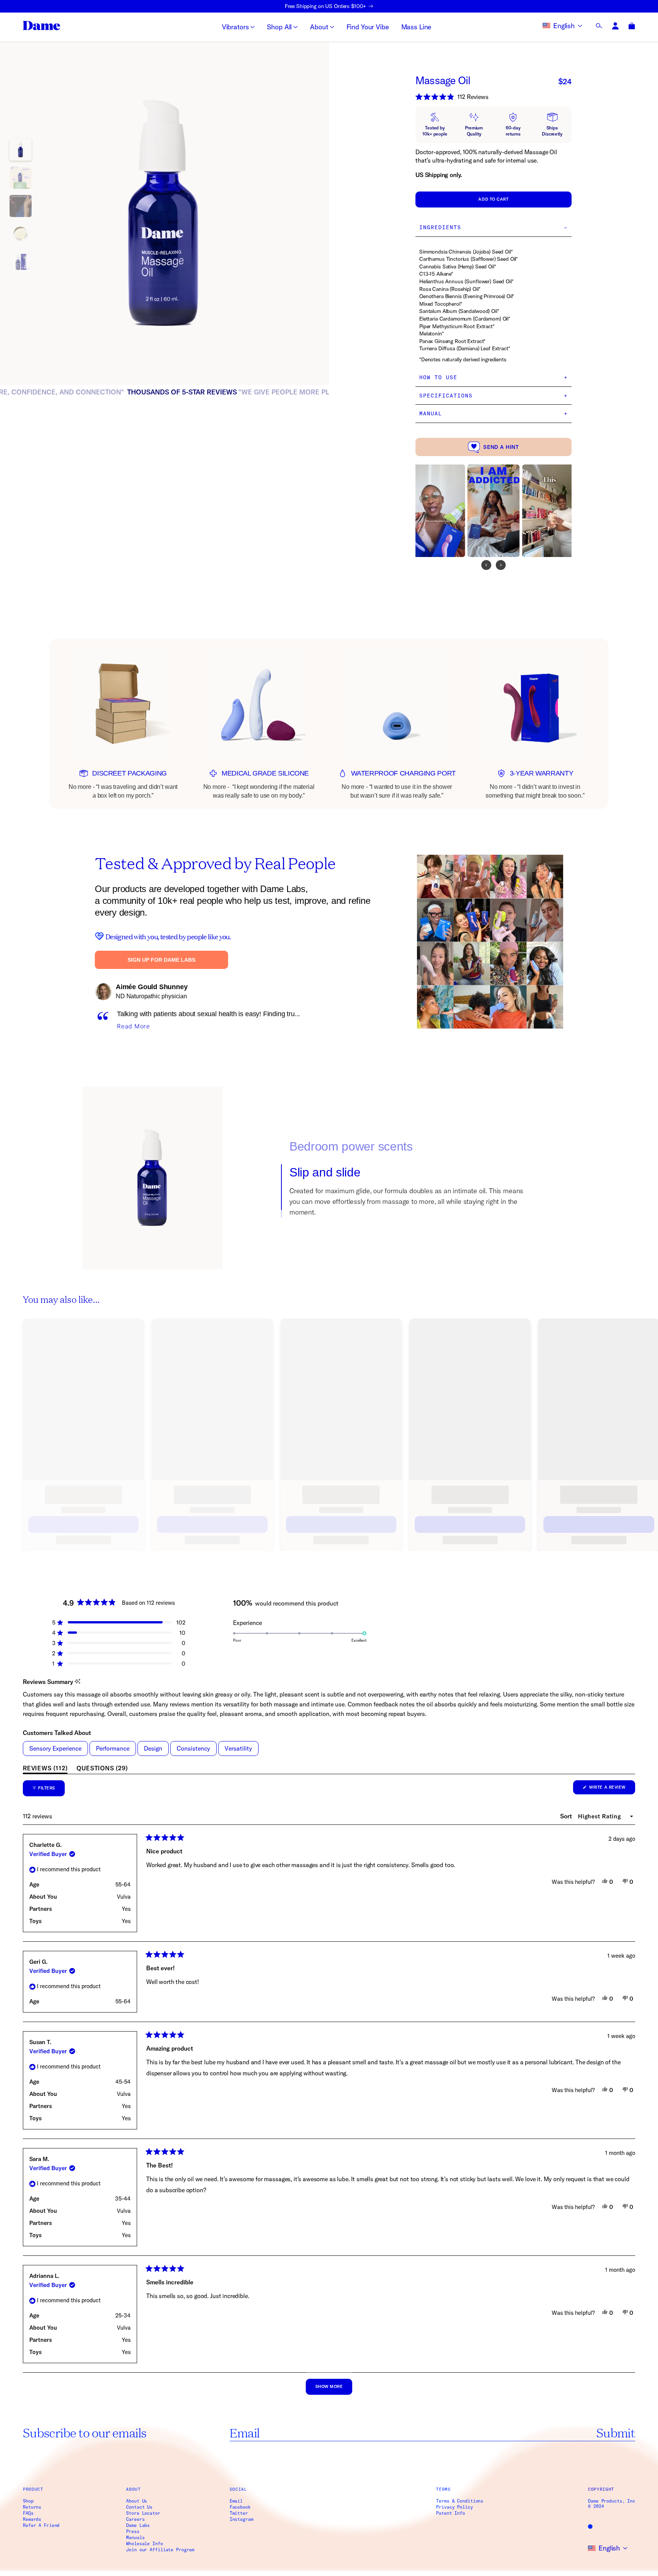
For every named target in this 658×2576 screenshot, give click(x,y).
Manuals (135, 2538)
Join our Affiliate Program (160, 2550)
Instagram (241, 2519)
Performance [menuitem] (113, 1748)
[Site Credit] (590, 2527)
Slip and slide (325, 1204)
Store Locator (143, 2513)
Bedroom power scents (351, 1152)
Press (133, 2531)
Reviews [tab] (45, 1769)
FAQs (28, 2513)
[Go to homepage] (42, 26)
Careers (135, 2519)
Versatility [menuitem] (238, 1748)
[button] (493, 97)
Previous (82, 214)
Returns (32, 2507)
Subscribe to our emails (85, 2432)
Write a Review (612, 1789)
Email (236, 2501)
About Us (137, 2501)
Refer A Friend (41, 2525)
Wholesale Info (144, 2544)
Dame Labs (138, 2525)
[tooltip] (77, 1682)
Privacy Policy (454, 2507)
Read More (133, 1026)
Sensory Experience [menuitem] (55, 1748)
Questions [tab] (102, 1769)
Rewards (32, 2519)
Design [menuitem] (153, 1748)
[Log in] (616, 26)
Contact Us (139, 2507)
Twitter (239, 2513)
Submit (616, 2432)
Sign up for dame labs (161, 960)
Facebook (240, 2507)
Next (247, 214)
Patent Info (450, 2513)
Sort (567, 1816)
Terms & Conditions (460, 2501)
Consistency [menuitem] (193, 1748)
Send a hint (501, 447)
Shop (28, 2501)
